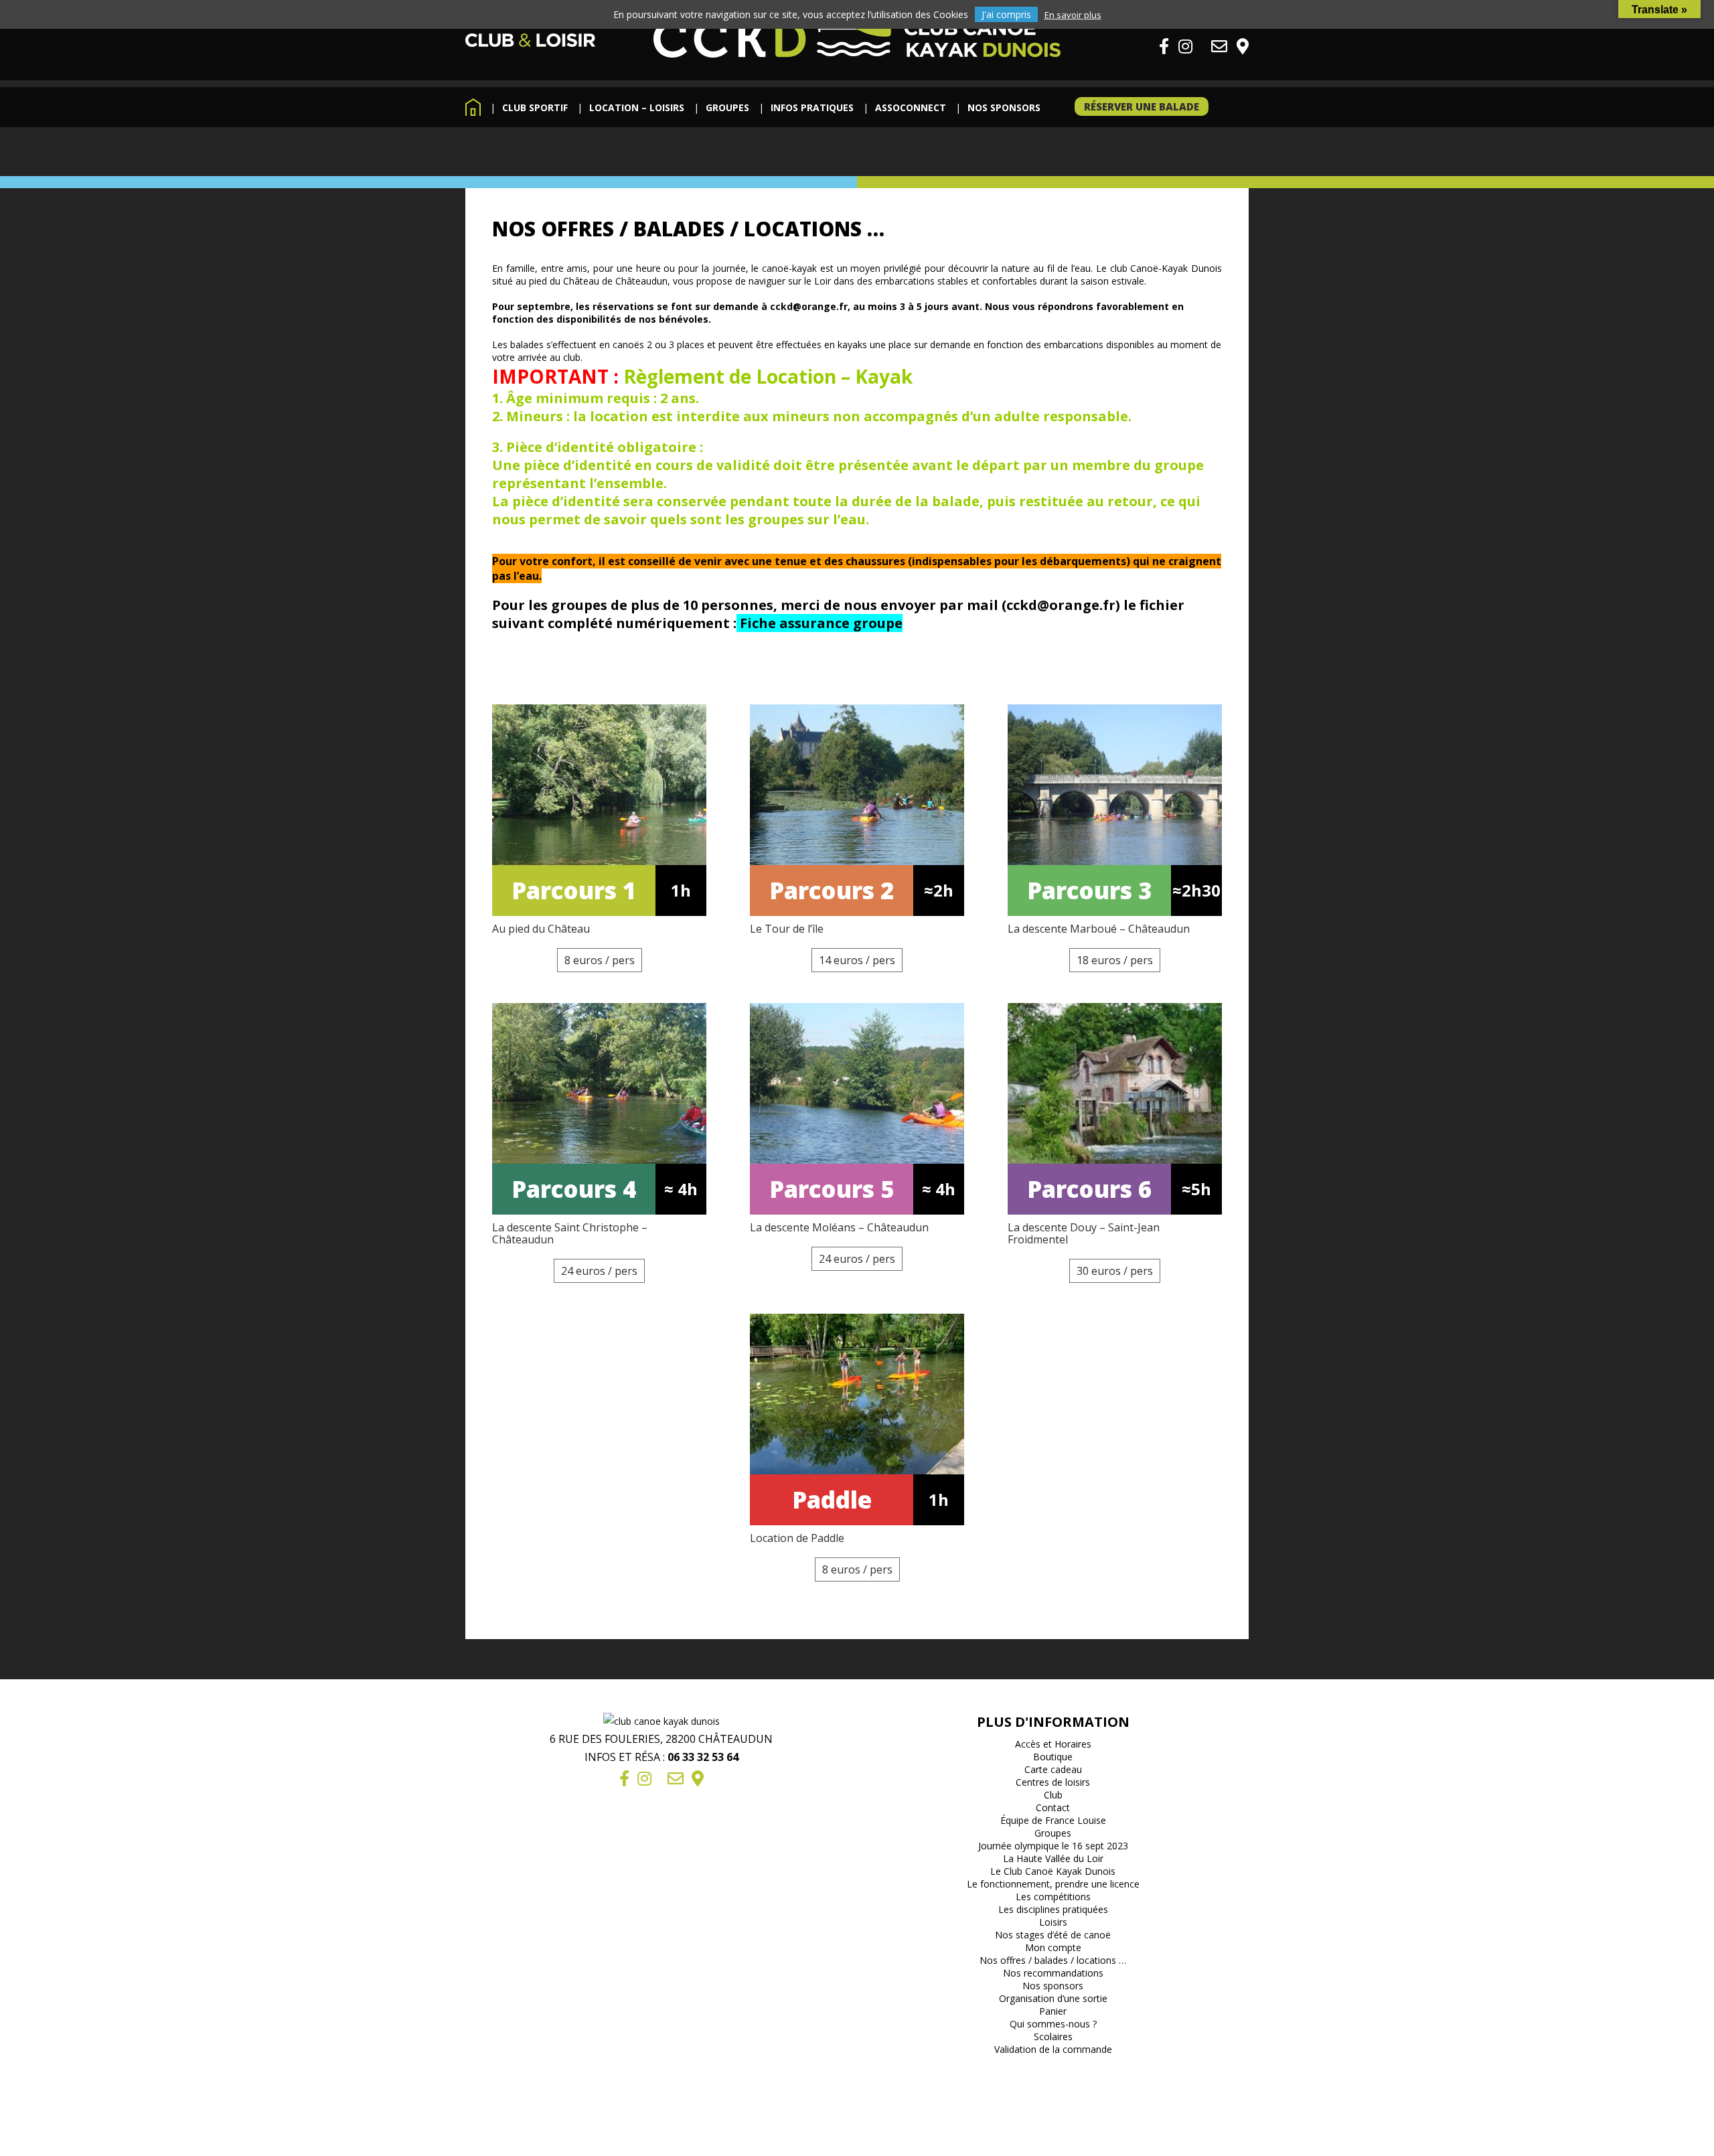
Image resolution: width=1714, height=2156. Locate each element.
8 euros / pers (600, 960)
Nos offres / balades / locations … (1053, 1960)
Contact (1053, 1807)
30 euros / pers (1115, 1271)
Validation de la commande (1053, 2049)
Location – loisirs (637, 107)
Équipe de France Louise (1053, 1820)
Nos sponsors (1004, 107)
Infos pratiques (812, 107)
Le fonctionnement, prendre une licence (1053, 1884)
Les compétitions (1053, 1897)
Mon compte (1053, 1947)
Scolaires (1053, 2036)
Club (1053, 1795)
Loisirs (1053, 1922)
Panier (1053, 2011)
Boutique (1053, 1757)
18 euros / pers (1115, 960)
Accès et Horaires (1053, 1744)
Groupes (727, 107)
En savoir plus (1073, 15)
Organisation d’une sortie (1053, 1998)
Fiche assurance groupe (821, 623)
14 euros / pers (857, 960)
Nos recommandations (1053, 1973)
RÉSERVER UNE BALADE (1142, 106)
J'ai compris (1006, 14)
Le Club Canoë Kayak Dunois (1053, 1871)
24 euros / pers (599, 1271)
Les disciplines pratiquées (1053, 1909)
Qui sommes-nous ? (1053, 2024)
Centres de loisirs (1053, 1782)
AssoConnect (911, 107)
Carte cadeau (1053, 1769)
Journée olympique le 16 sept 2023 (1053, 1846)
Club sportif (535, 107)
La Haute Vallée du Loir (1053, 1858)
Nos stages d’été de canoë (1053, 1935)
